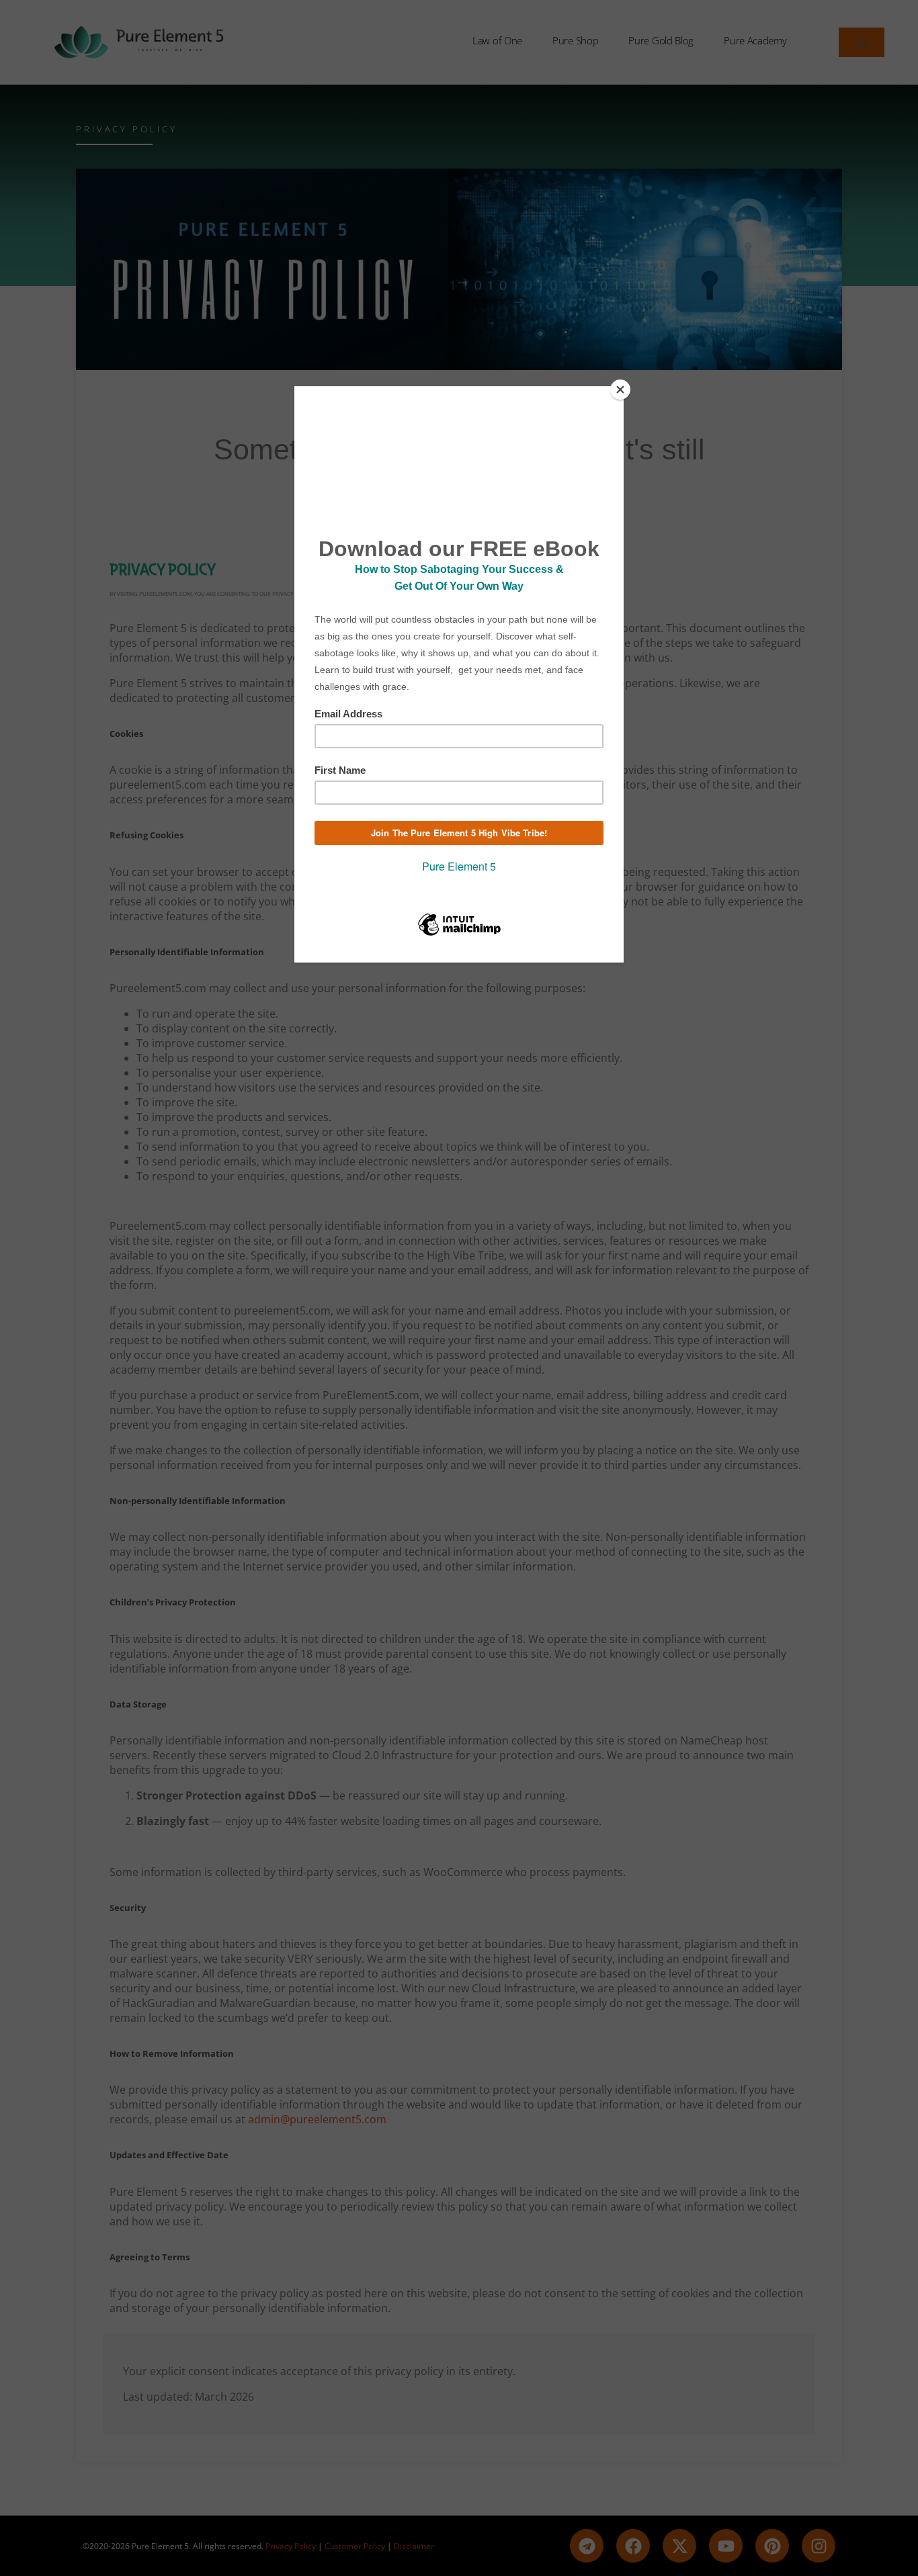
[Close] (620, 390)
